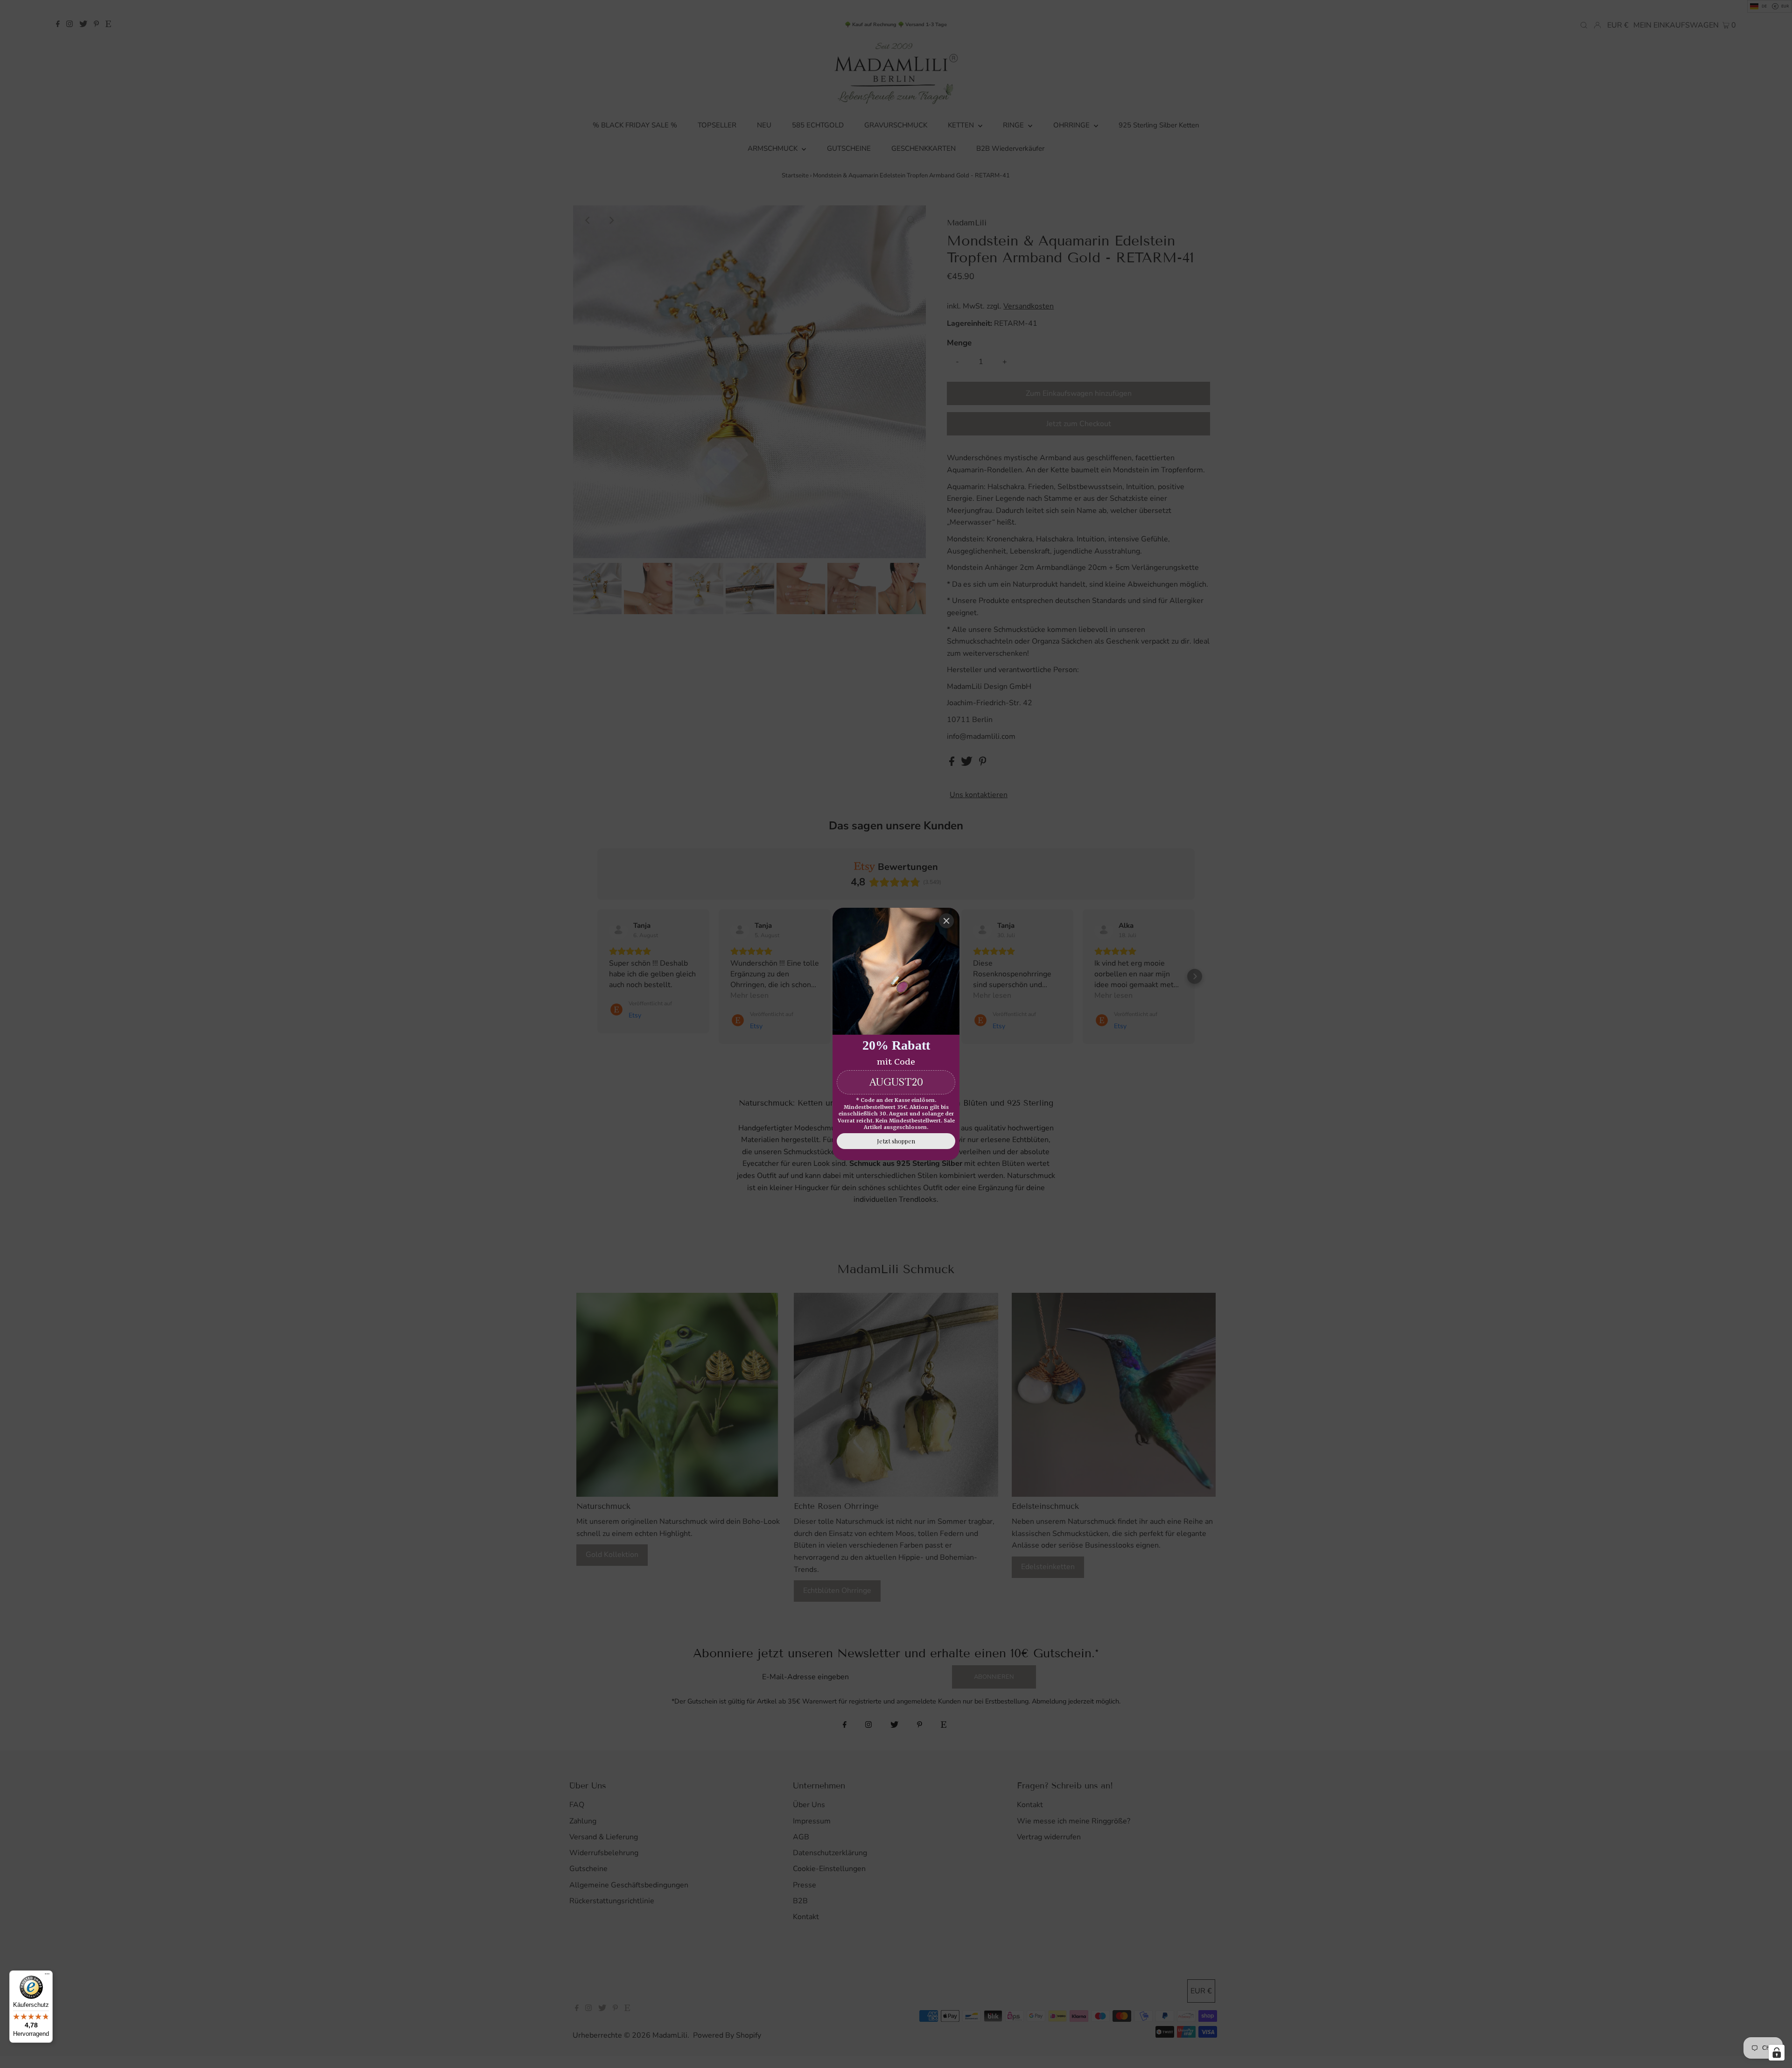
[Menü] (47, 1976)
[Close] (946, 921)
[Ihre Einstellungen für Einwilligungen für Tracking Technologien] (1777, 2053)
